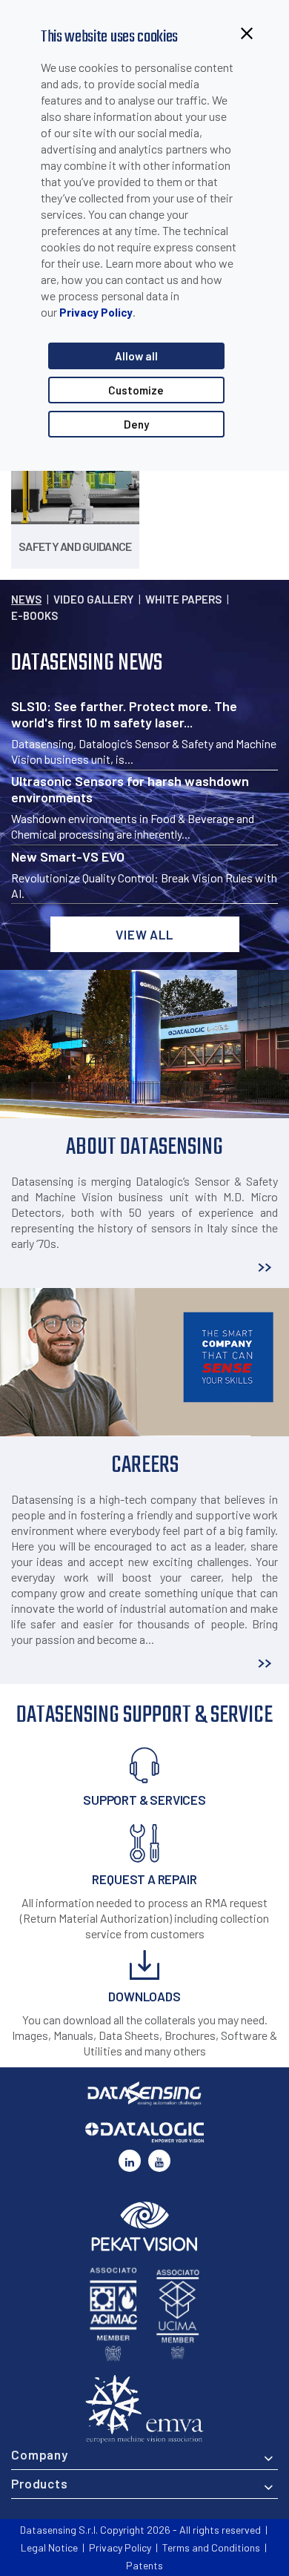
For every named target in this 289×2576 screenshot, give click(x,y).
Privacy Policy (96, 312)
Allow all (136, 356)
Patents (144, 2565)
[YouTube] (159, 2161)
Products (40, 2483)
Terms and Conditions (211, 2547)
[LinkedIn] (130, 2161)
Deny (136, 424)
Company (40, 2454)
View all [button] (144, 934)
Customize (136, 390)
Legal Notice (49, 2547)
